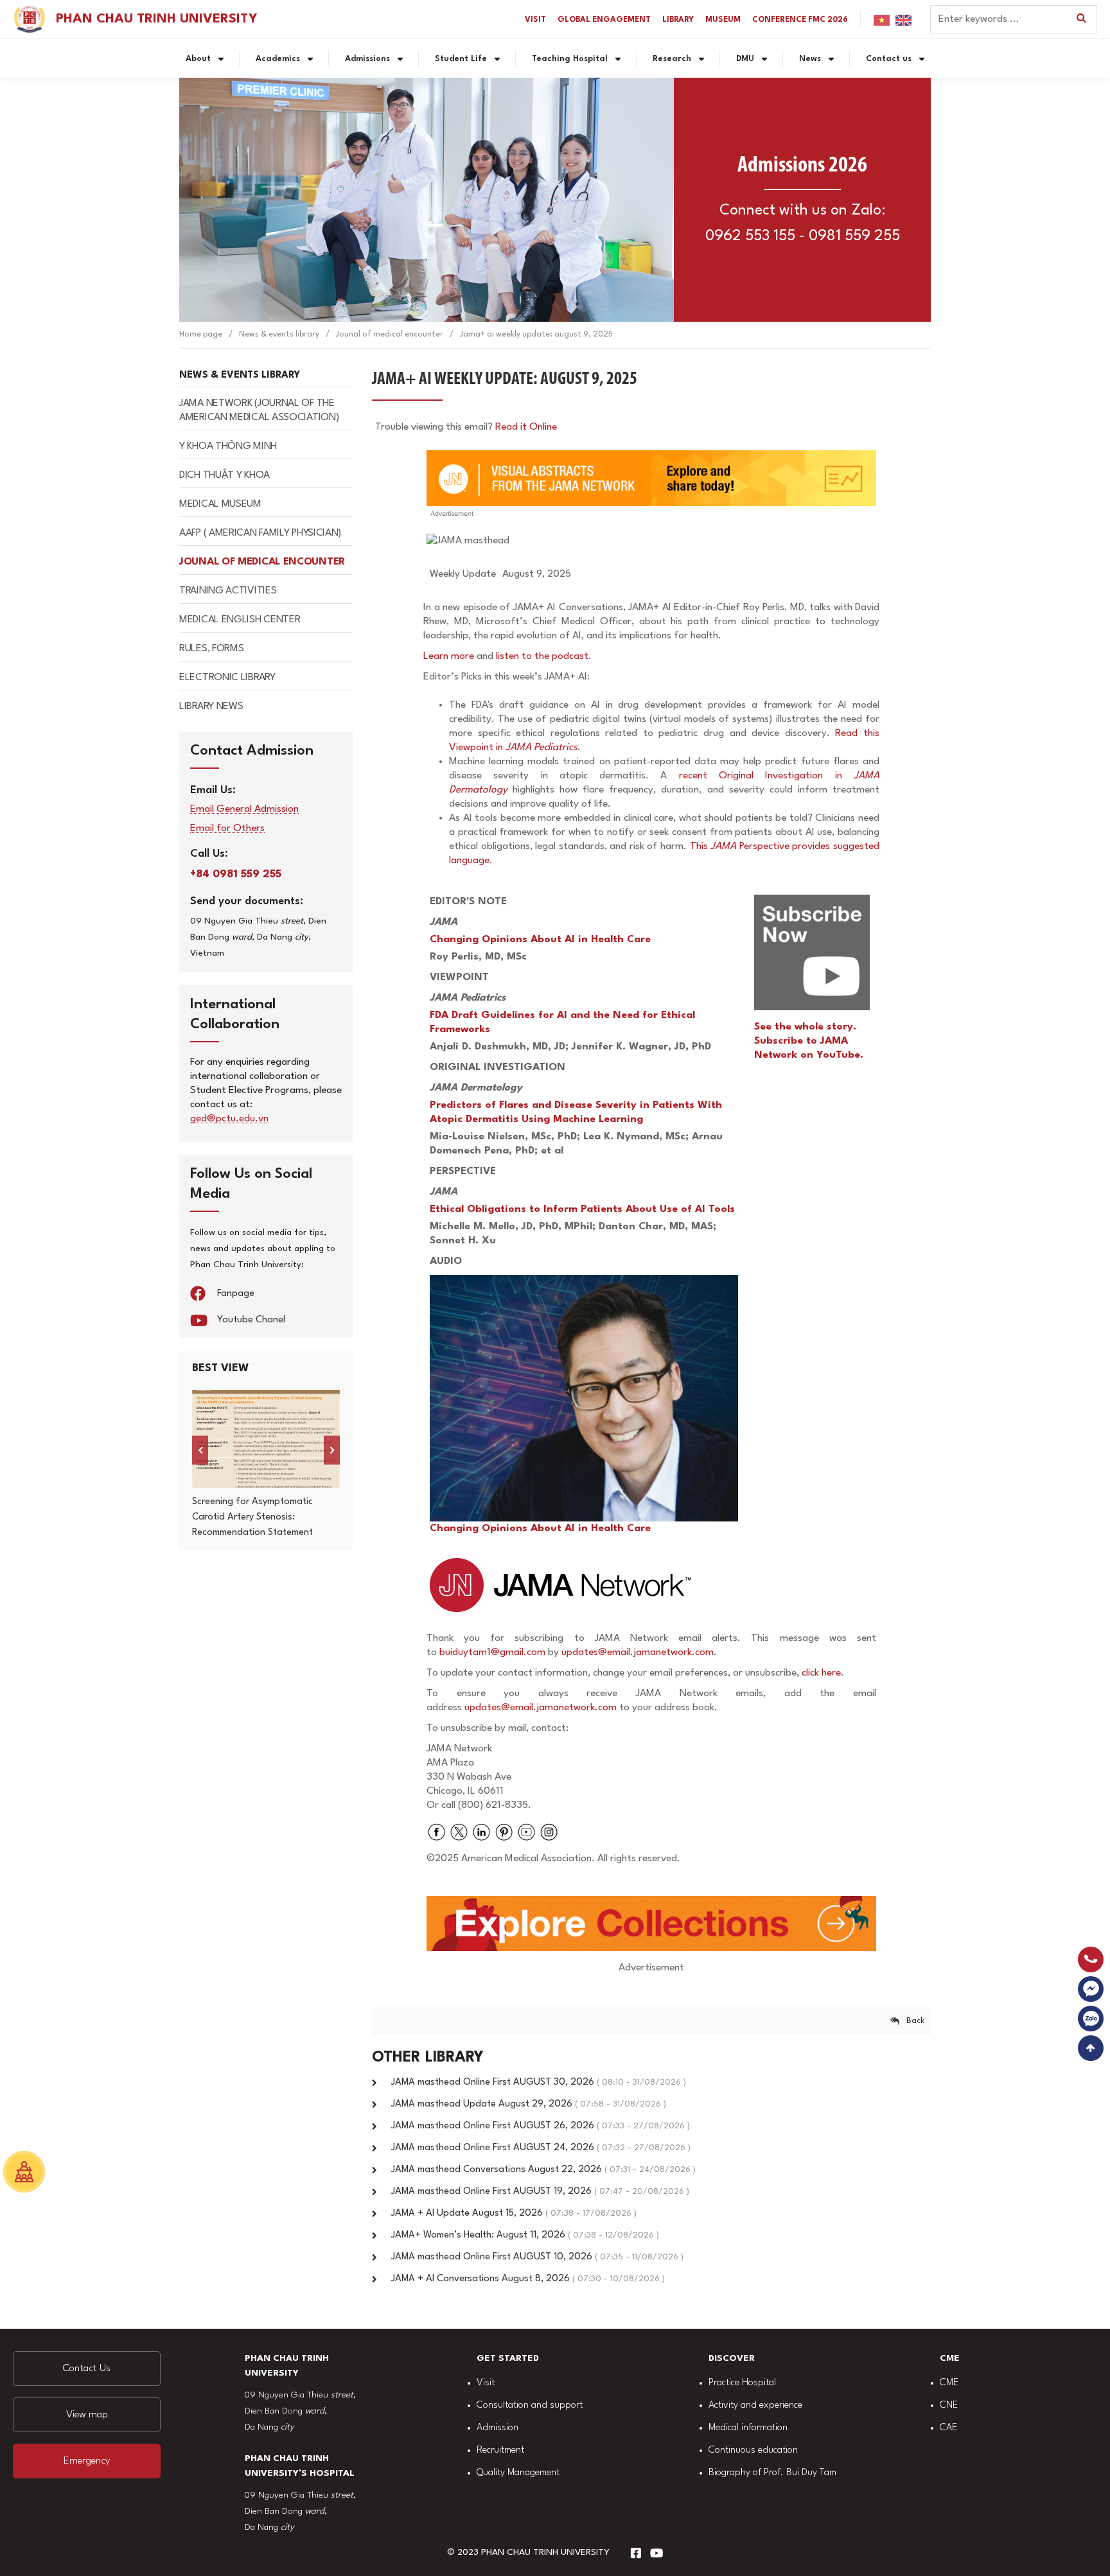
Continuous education (753, 2450)
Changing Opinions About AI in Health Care (540, 940)
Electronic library (227, 678)
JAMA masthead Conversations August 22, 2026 (543, 2170)
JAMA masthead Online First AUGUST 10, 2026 (537, 2257)
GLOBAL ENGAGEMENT (604, 20)
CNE (949, 2405)
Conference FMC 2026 (800, 20)
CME (949, 2383)
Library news (211, 706)
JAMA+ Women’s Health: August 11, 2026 (525, 2235)
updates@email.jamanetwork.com (638, 1652)
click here (821, 1673)
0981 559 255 (854, 236)
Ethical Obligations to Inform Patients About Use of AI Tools (582, 1209)
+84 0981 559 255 (236, 874)
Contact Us (87, 2369)
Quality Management (518, 2473)
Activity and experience (755, 2405)
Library (678, 20)
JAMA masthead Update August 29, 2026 (529, 2104)
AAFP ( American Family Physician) (260, 533)
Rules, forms (211, 649)
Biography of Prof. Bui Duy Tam (772, 2473)
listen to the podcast (542, 656)
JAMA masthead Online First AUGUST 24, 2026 (541, 2148)
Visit (486, 2383)
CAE (948, 2428)
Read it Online (526, 427)
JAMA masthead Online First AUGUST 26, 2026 (541, 2126)
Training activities (228, 591)
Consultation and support (530, 2405)
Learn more (449, 656)
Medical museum (220, 504)
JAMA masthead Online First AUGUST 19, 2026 (540, 2192)
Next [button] (332, 1450)
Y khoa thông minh (228, 446)
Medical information (748, 2428)
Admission (498, 2428)
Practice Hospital (742, 2383)
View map (87, 2415)
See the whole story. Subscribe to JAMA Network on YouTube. (809, 1041)
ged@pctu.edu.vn (229, 1119)
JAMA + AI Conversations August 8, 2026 (528, 2279)
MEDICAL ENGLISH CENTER (240, 620)
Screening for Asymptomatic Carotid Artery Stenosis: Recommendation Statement (252, 1517)
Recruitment (500, 2450)
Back (915, 2021)
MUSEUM (723, 20)
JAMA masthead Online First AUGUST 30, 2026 (539, 2082)
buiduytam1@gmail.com (492, 1652)
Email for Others (227, 829)
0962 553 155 (750, 236)
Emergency (87, 2461)
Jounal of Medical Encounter (262, 562)
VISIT (535, 20)
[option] (266, 1465)
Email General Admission (244, 810)
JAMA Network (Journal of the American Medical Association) (259, 410)
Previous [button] (200, 1450)
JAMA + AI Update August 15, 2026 (514, 2213)
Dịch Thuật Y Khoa (225, 475)
